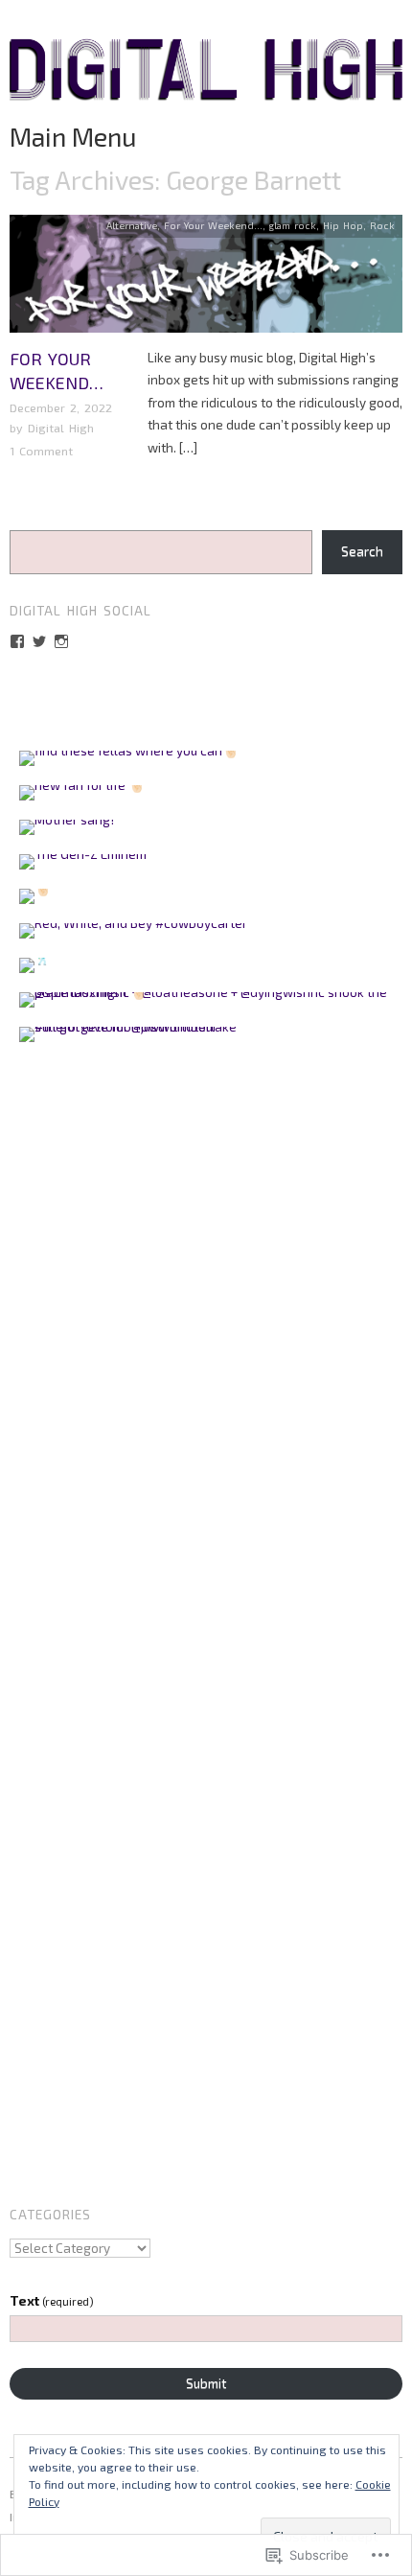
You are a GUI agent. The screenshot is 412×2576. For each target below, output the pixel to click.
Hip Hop (343, 225)
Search (362, 551)
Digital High (61, 428)
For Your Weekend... (213, 225)
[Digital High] (206, 78)
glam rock (293, 225)
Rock (382, 225)
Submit (206, 2383)
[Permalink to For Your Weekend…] (206, 279)
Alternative (132, 225)
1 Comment (41, 451)
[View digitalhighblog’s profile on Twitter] (39, 641)
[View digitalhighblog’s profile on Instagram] (61, 641)
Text (52, 2301)
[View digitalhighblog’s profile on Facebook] (17, 641)
